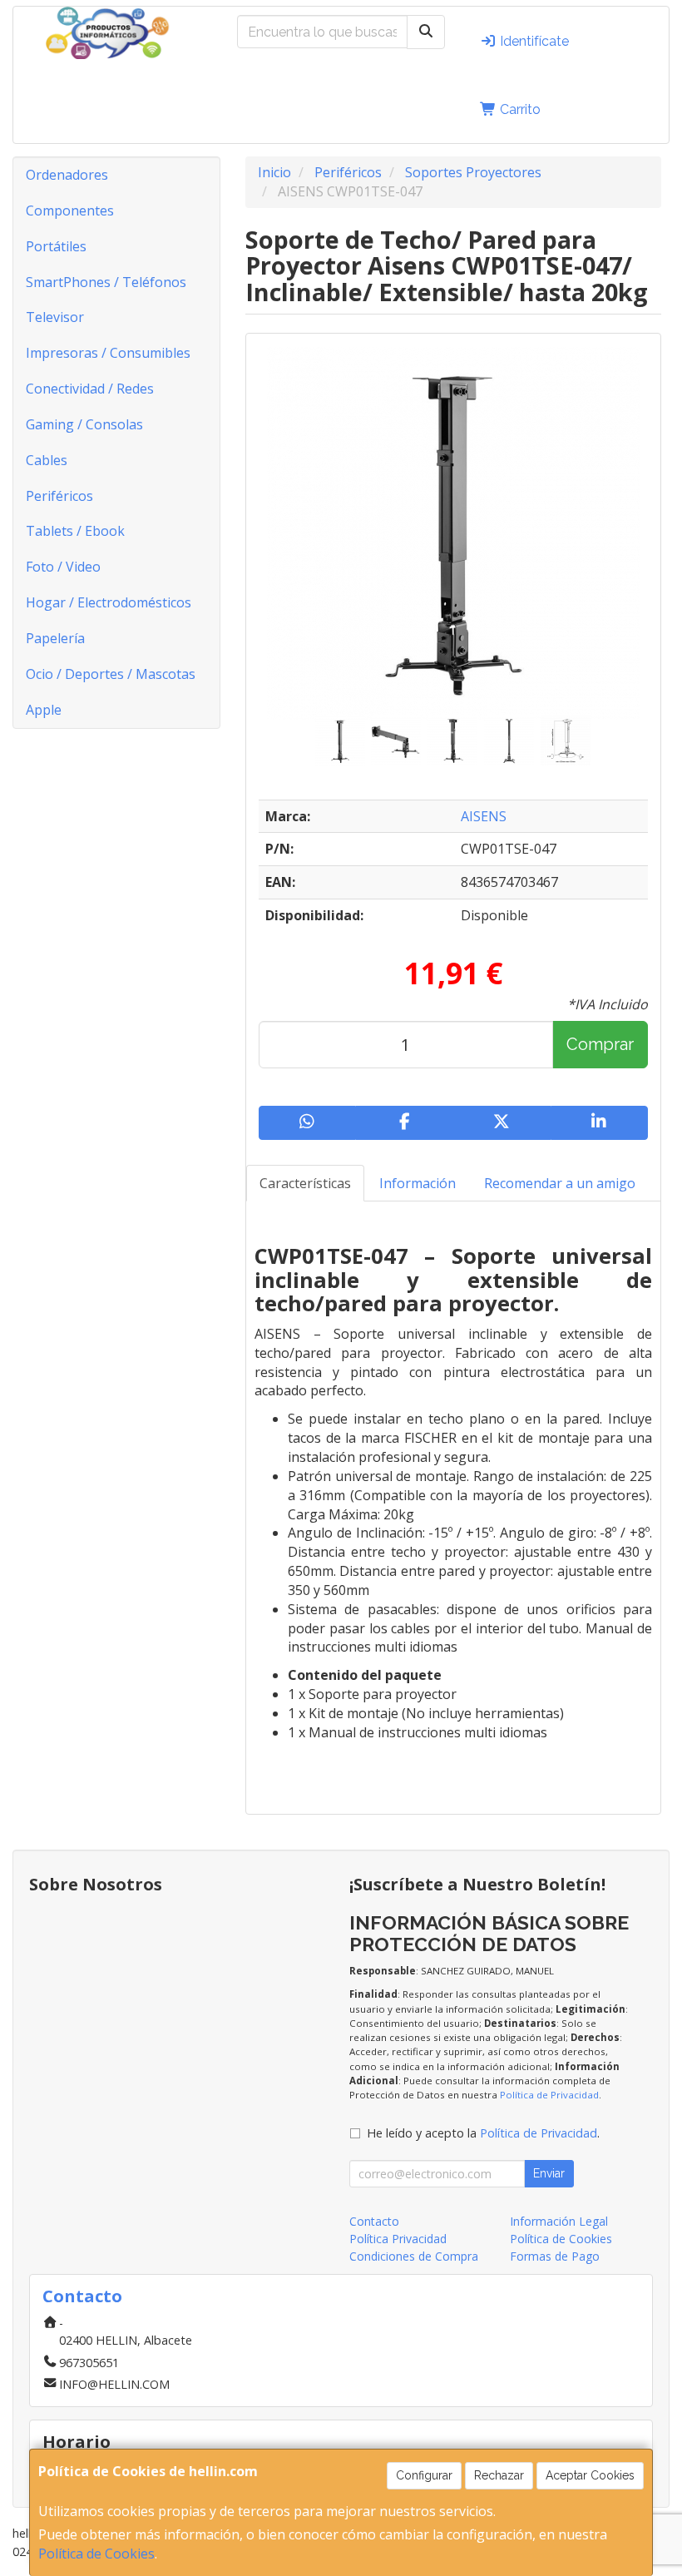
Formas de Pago (555, 2256)
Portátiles (56, 246)
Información (418, 1183)
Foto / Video (63, 567)
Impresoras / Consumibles (108, 353)
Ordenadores (67, 175)
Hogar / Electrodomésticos (109, 602)
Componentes (70, 211)
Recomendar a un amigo (560, 1183)
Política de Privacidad (549, 2095)
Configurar (424, 2475)
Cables (47, 460)
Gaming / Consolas (84, 424)
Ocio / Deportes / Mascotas (111, 674)
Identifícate (533, 41)
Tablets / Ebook (75, 531)
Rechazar (499, 2475)
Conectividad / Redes (90, 389)
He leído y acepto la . (483, 2133)
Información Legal (559, 2221)
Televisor (55, 317)
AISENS (484, 816)
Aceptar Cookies (590, 2475)
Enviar (549, 2173)
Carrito (519, 109)
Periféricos (59, 496)
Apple (44, 710)
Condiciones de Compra (414, 2256)
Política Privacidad (398, 2239)
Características (305, 1183)
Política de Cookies (96, 2554)
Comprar (600, 1044)
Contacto (374, 2221)
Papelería (55, 638)
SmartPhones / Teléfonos (106, 282)
